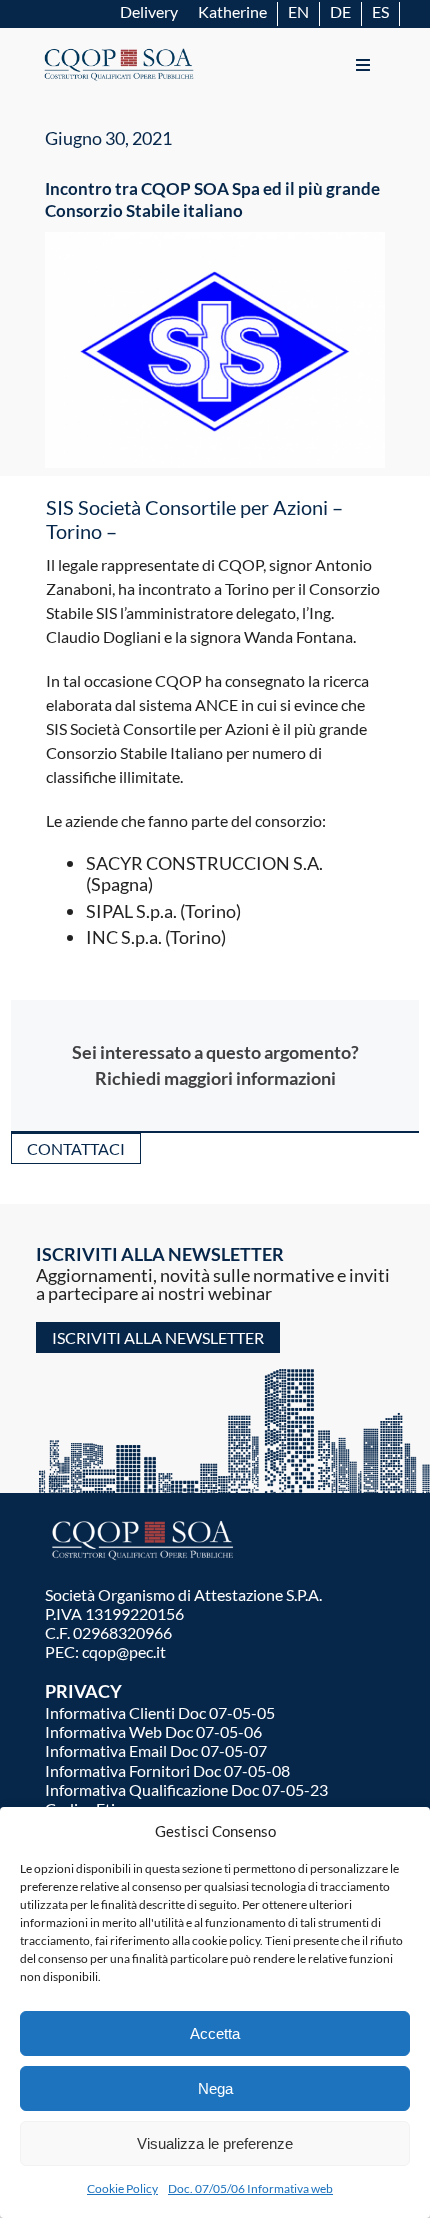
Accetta (215, 2033)
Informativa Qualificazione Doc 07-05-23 (186, 1789)
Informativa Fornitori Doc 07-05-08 (167, 1770)
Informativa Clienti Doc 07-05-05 (160, 1712)
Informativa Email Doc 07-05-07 (156, 1750)
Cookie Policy (122, 2188)
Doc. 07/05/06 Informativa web (250, 2188)
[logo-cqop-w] (145, 1522)
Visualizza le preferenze (215, 2143)
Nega (215, 2088)
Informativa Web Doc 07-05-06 (153, 1731)
